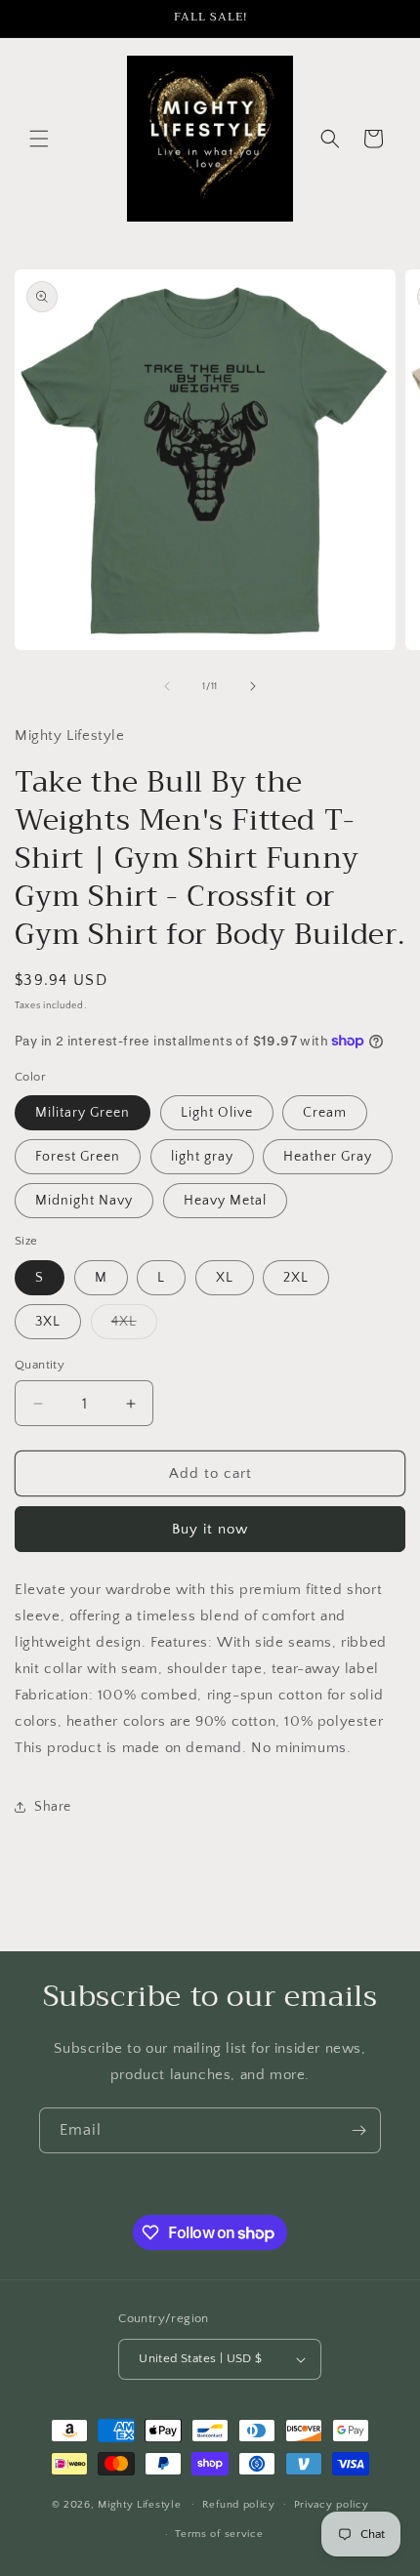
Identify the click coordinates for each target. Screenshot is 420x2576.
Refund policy (239, 2505)
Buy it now (210, 1529)
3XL (48, 1322)
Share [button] (53, 1807)
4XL (134, 1326)
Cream (325, 1113)
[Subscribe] (358, 2130)
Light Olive (217, 1113)
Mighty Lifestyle (139, 2504)
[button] (39, 139)
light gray (202, 1157)
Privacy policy (332, 2505)
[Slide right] (253, 686)
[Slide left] (167, 686)
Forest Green (78, 1157)
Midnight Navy (84, 1201)
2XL (296, 1278)
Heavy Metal (225, 1201)
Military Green (83, 1113)
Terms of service (219, 2534)
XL (225, 1278)
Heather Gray (328, 1157)
